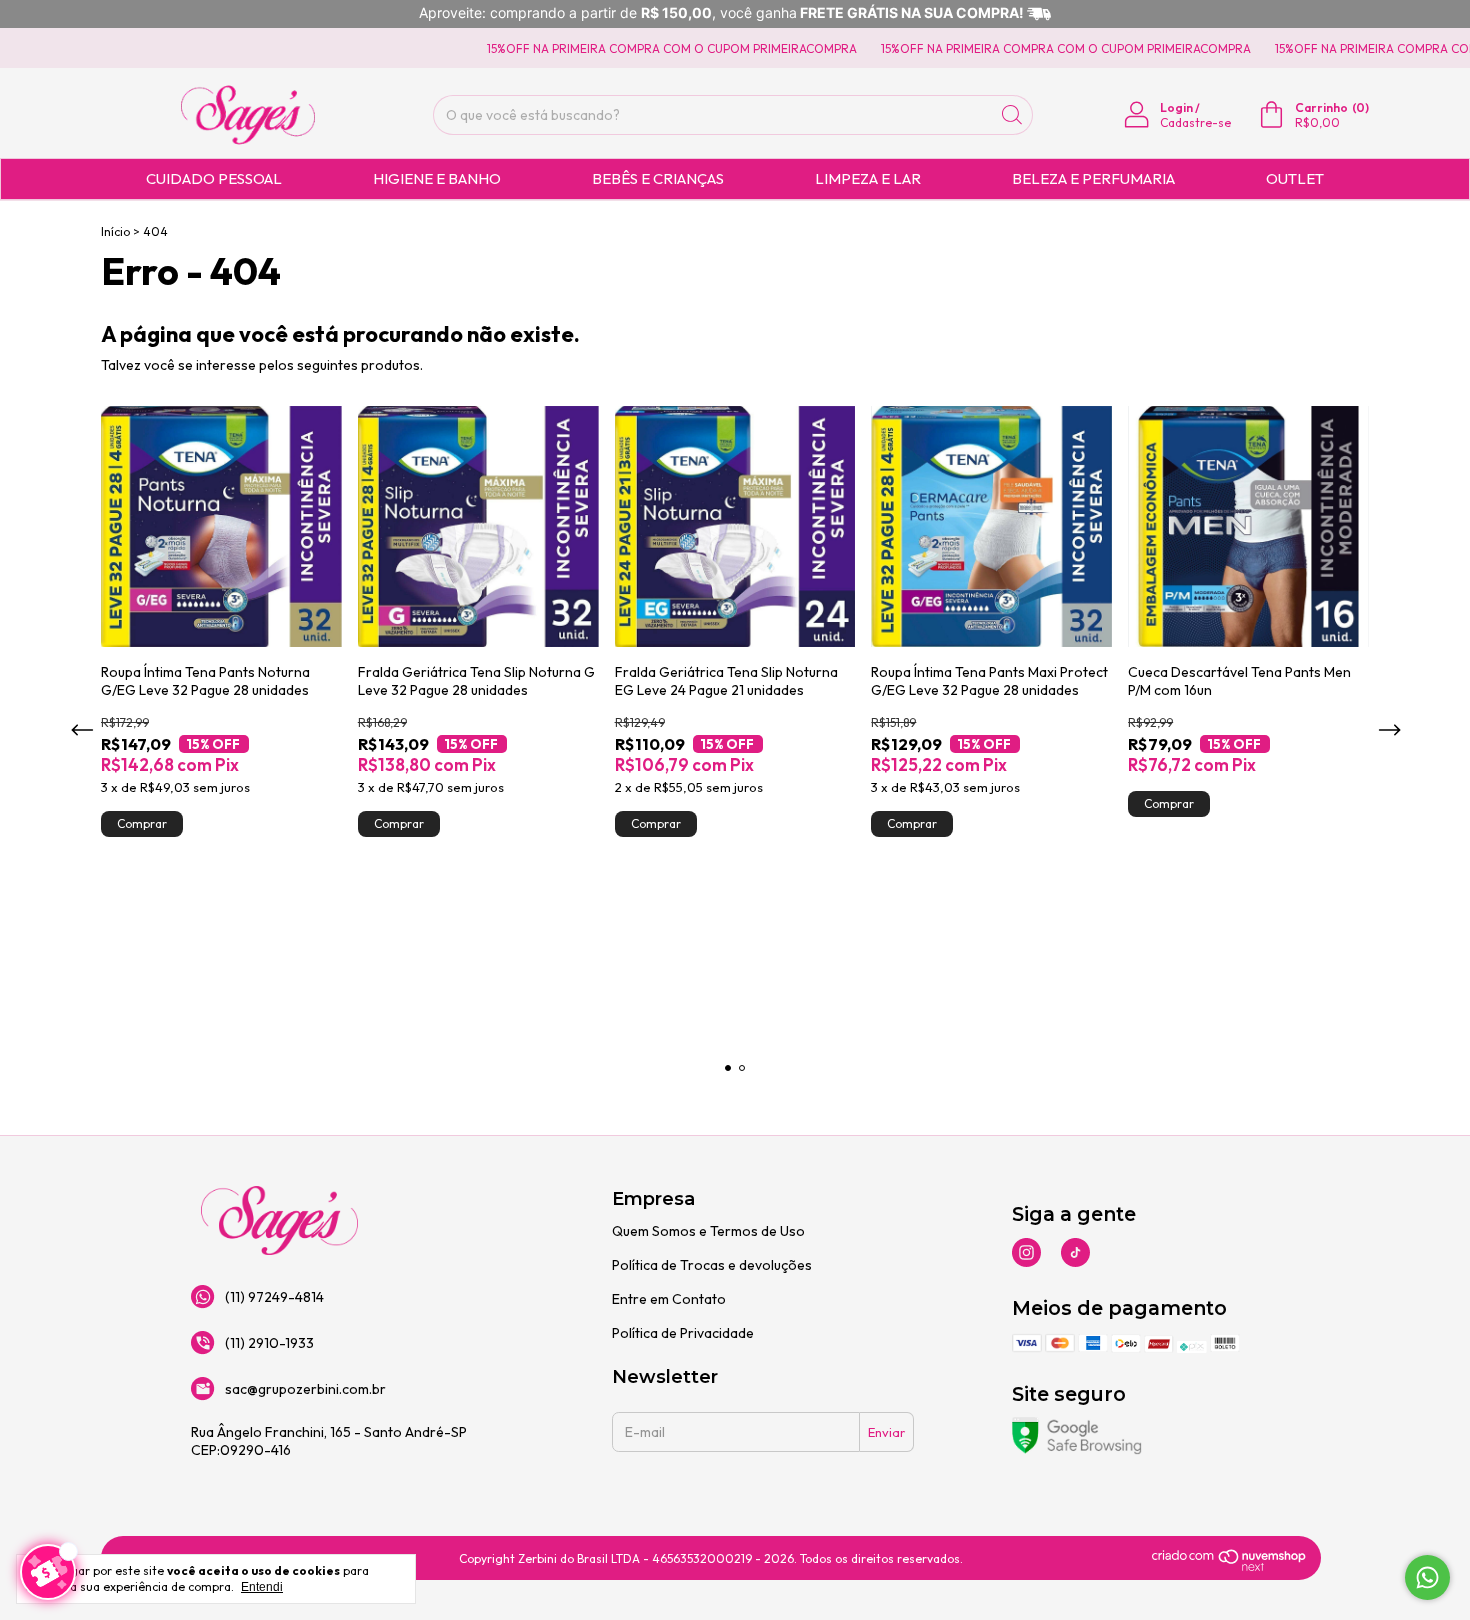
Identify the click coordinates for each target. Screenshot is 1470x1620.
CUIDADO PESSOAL (214, 178)
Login (1176, 107)
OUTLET (1295, 178)
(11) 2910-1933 (269, 1343)
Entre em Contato (669, 1299)
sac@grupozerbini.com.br (305, 1389)
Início (115, 231)
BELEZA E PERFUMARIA (1093, 178)
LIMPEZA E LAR (868, 178)
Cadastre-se (1195, 122)
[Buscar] (1012, 115)
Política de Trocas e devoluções (712, 1265)
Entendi (262, 1587)
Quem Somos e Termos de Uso (708, 1231)
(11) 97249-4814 (274, 1297)
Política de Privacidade (683, 1333)
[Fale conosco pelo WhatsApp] (1427, 1577)
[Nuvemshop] (1229, 1566)
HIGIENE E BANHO (437, 178)
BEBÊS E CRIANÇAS (658, 178)
